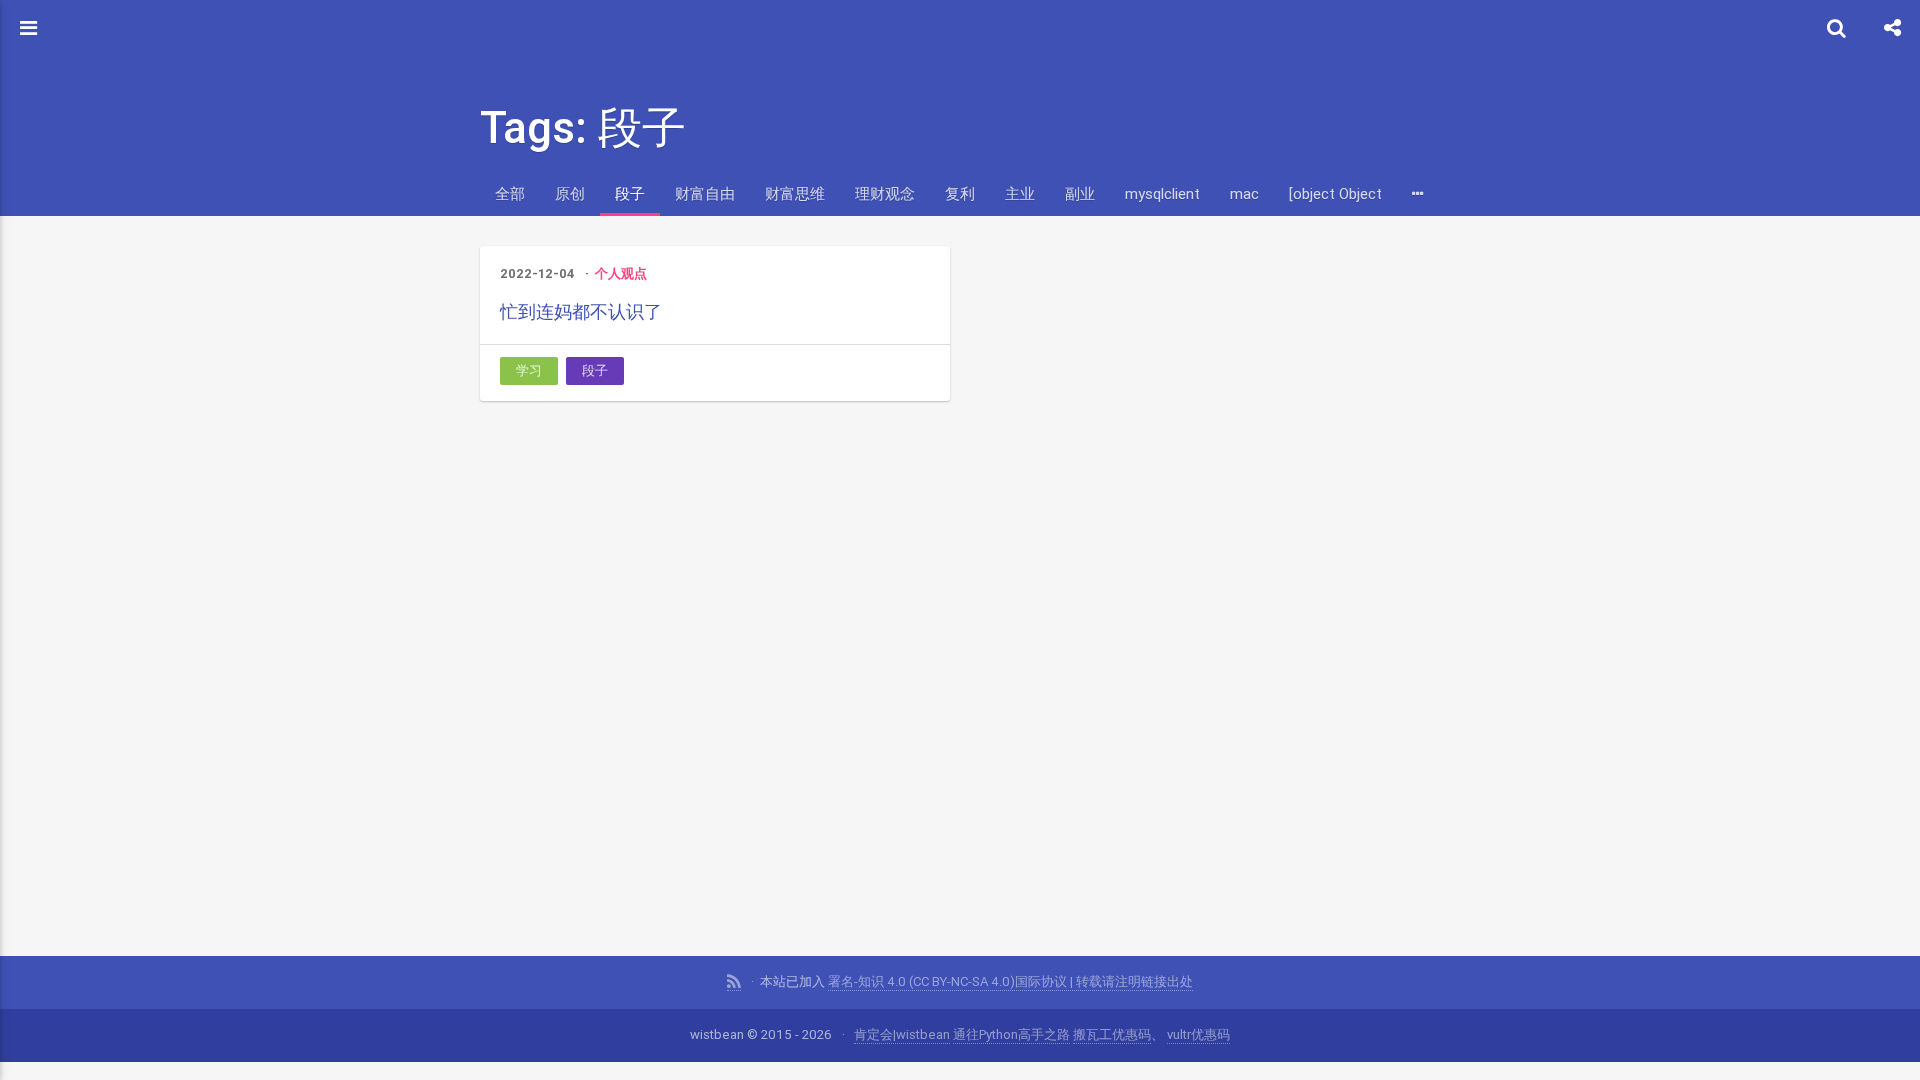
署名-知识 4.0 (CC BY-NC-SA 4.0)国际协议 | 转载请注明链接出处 (1010, 981)
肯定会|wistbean (902, 1034)
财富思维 (795, 193)
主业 (1020, 193)
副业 (1080, 193)
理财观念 (885, 193)
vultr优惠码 (1198, 1034)
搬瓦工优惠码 (1112, 1034)
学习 (529, 370)
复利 (960, 193)
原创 (570, 193)
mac (1244, 193)
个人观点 (621, 273)
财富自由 (705, 193)
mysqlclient (1162, 193)
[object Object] (1337, 193)
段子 (630, 193)
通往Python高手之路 (1011, 1034)
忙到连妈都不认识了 (581, 311)
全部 (510, 193)
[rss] (734, 982)
